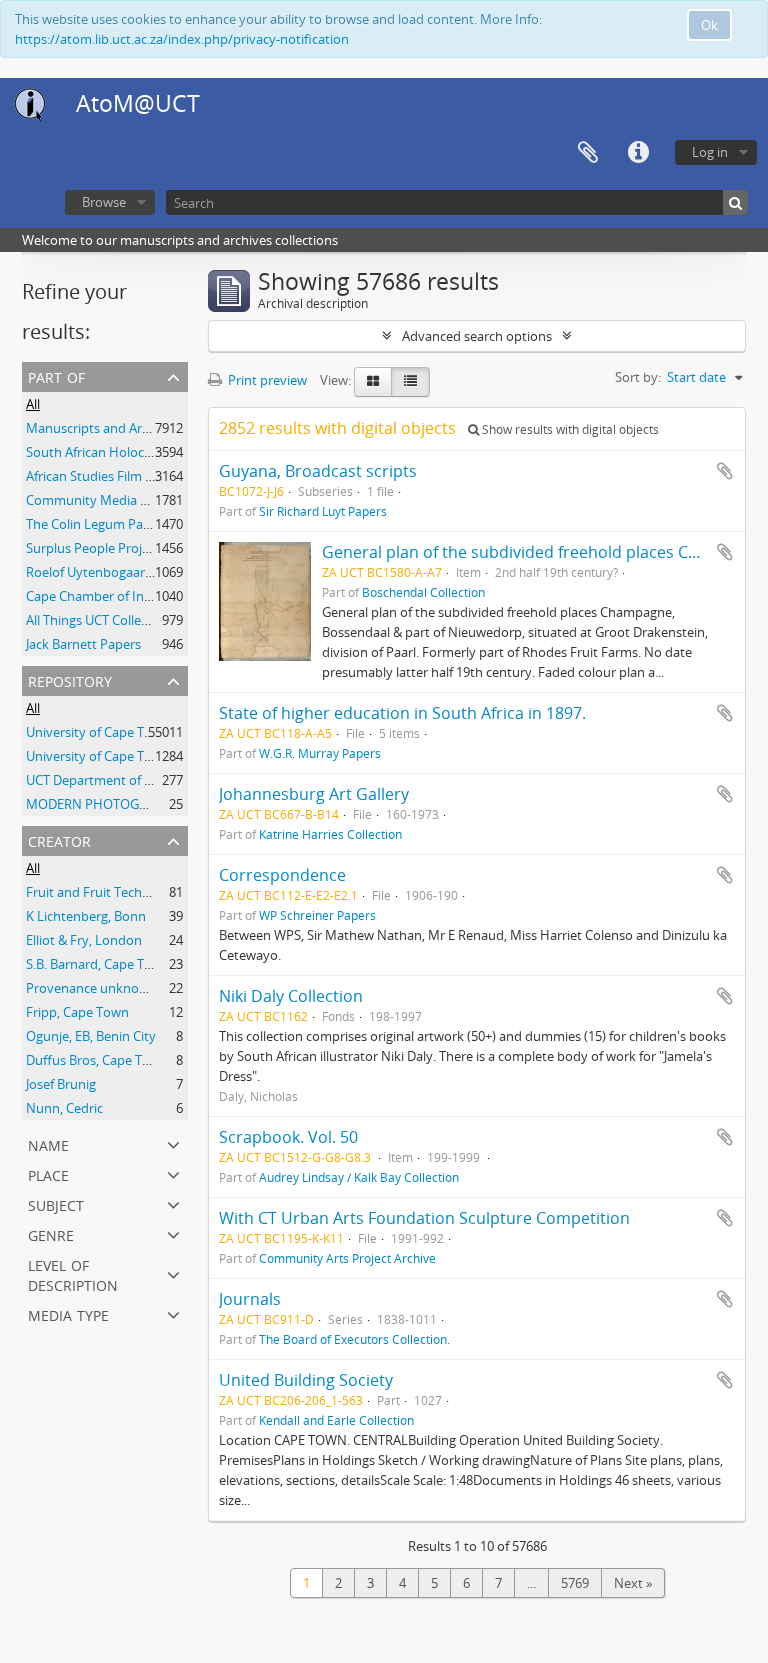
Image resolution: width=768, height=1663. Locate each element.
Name (48, 1143)
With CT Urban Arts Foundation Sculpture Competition (424, 1218)
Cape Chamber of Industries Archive (132, 596)
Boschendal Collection (423, 592)
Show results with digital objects (569, 429)
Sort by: (638, 377)
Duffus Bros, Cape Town (97, 1060)
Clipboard (588, 153)
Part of (56, 375)
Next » (633, 1583)
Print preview (266, 380)
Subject (56, 1203)
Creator (59, 839)
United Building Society (306, 1380)
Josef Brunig (61, 1084)
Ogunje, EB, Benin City (91, 1036)
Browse (104, 202)
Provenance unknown (91, 988)
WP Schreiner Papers (317, 915)
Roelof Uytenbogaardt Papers (114, 572)
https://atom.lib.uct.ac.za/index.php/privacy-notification (182, 39)
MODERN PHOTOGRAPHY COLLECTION (143, 804)
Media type (68, 1313)
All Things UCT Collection (98, 620)
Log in (710, 152)
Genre (51, 1233)
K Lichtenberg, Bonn (86, 916)
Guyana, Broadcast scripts (318, 471)
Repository (70, 679)
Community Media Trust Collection (129, 500)
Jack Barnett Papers (83, 644)
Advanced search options (477, 336)
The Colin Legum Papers (97, 524)
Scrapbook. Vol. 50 (288, 1137)
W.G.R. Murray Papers (320, 753)
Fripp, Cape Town (77, 1012)
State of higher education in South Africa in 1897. (402, 713)
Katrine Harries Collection (330, 834)
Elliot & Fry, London (84, 940)
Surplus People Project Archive (116, 548)
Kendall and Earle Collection (336, 1420)
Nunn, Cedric (64, 1108)
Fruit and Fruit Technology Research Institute (160, 892)
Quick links (638, 153)
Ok (709, 25)
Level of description (73, 1273)
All (33, 404)
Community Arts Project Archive (347, 1258)
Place (48, 1173)
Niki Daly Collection (291, 996)
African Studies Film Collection (115, 476)
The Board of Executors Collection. (354, 1339)
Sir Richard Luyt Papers (323, 511)
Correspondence (282, 875)
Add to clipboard (725, 471)
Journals (250, 1299)
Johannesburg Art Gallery (314, 794)
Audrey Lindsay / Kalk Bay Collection (359, 1177)
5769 (575, 1583)
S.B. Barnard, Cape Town (98, 964)
